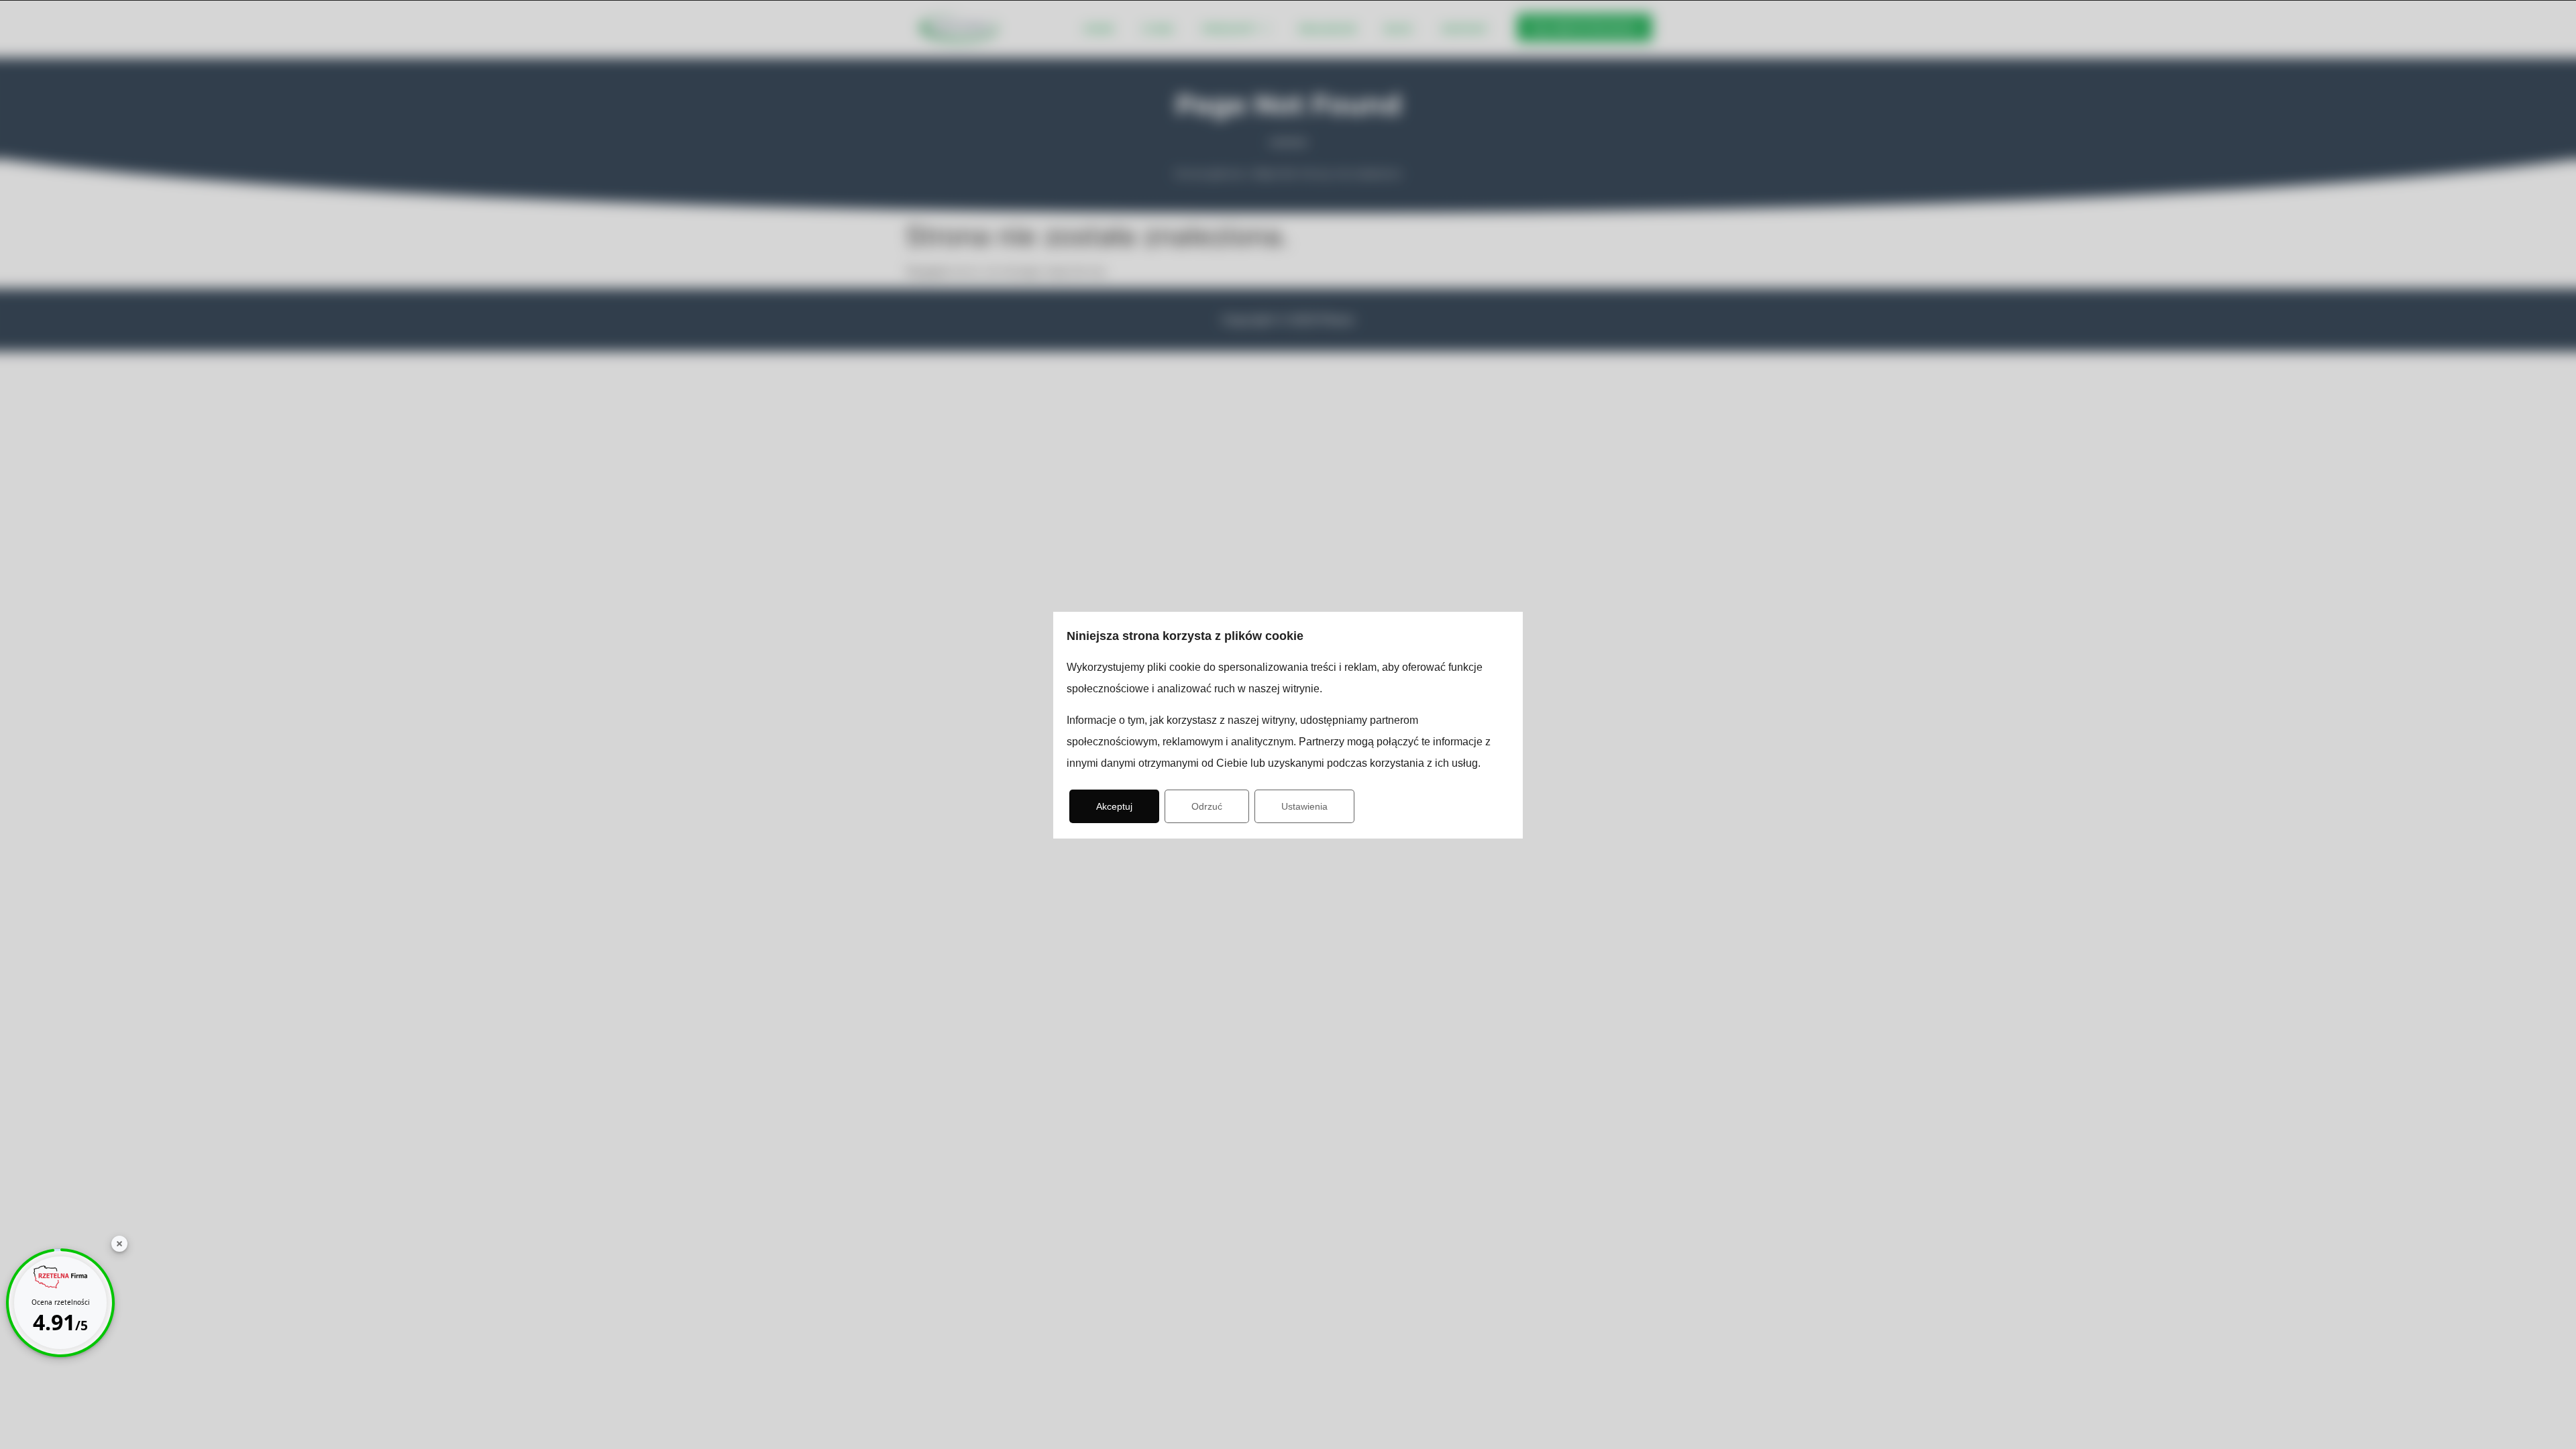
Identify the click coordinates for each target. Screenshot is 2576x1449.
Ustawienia (1304, 806)
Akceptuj (1114, 806)
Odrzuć (1207, 806)
